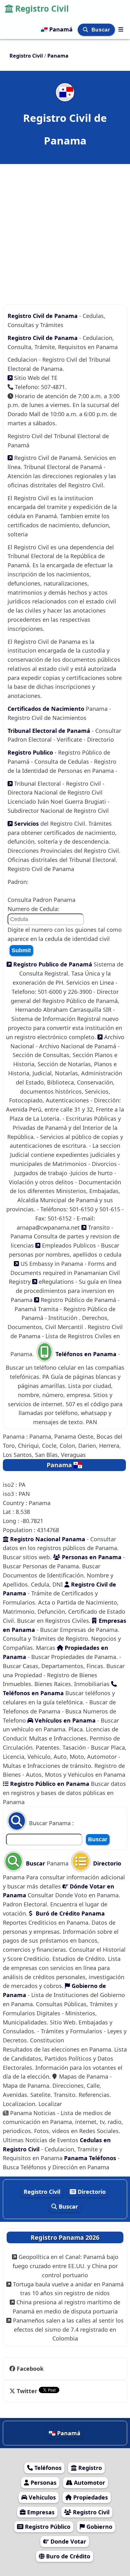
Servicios (26, 824)
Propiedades (90, 2497)
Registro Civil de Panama (43, 316)
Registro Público (47, 2527)
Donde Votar (68, 2541)
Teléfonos (47, 2468)
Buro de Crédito (67, 2556)
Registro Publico (31, 752)
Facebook (30, 2369)
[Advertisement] (65, 231)
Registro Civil (42, 8)
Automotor (89, 2483)
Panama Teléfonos (91, 2158)
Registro (89, 2468)
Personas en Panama (91, 1557)
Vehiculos (41, 2497)
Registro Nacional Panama (47, 1539)
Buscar (101, 30)
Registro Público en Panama (49, 1784)
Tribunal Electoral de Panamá (50, 731)
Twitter (27, 2391)
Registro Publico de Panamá (53, 964)
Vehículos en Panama (64, 1720)
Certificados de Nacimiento (47, 709)
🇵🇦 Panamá (57, 29)
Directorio (106, 1863)
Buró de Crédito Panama (69, 1913)
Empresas (40, 2512)
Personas (43, 2483)
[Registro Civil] (121, 29)
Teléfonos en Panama (86, 1354)
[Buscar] (86, 30)
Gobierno (99, 2527)
